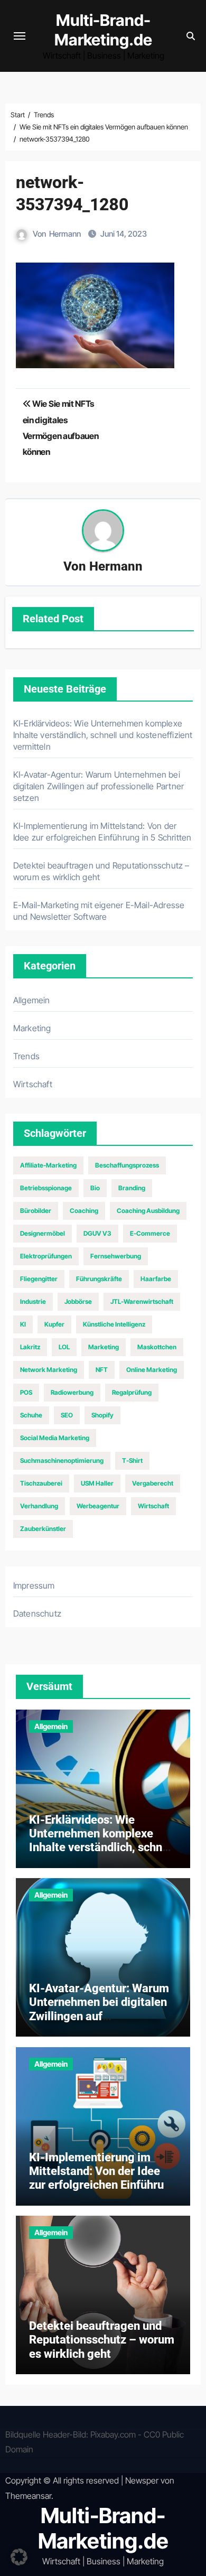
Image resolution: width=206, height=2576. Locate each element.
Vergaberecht (153, 1483)
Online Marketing (152, 1370)
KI (23, 1324)
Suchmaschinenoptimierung (62, 1460)
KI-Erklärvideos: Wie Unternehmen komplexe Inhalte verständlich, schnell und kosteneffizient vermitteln (103, 735)
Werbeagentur (98, 1506)
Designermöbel (43, 1233)
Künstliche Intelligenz (114, 1324)
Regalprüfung (132, 1392)
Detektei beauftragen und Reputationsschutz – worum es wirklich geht (102, 2340)
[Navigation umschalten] (20, 36)
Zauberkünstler (43, 1529)
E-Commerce (150, 1233)
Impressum (34, 1585)
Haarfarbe (156, 1279)
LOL (64, 1347)
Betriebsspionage (46, 1188)
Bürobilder (36, 1211)
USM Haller (97, 1483)
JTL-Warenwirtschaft (142, 1301)
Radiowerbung (72, 1392)
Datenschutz (37, 1613)
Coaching (84, 1211)
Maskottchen (157, 1347)
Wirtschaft (33, 1084)
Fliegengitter (39, 1279)
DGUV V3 (97, 1233)
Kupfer (54, 1324)
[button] (19, 2557)
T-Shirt (132, 1460)
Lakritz (30, 1347)
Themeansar (28, 2496)
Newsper (142, 2480)
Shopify (102, 1415)
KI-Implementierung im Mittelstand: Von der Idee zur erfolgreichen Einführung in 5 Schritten (103, 2178)
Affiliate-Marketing (48, 1165)
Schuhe (31, 1415)
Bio (95, 1188)
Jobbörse (78, 1301)
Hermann (65, 234)
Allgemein (32, 1000)
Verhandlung (39, 1506)
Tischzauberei (41, 1483)
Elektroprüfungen (46, 1256)
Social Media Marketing (55, 1438)
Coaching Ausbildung (148, 1211)
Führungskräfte (99, 1279)
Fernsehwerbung (116, 1256)
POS (26, 1392)
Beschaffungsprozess (127, 1165)
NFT (102, 1370)
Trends (26, 1056)
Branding (132, 1188)
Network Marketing (49, 1370)
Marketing (32, 1028)
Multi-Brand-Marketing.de (103, 30)
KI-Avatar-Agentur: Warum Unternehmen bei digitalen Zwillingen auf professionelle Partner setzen (99, 786)
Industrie (33, 1301)
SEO (67, 1415)
